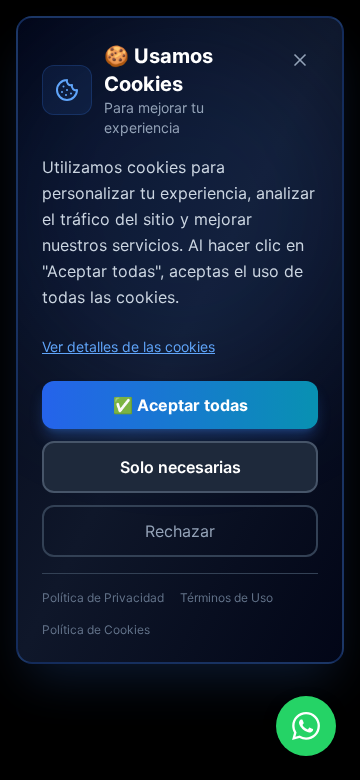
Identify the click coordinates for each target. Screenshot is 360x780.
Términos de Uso (226, 597)
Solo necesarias (180, 467)
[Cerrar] (300, 60)
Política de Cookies (96, 629)
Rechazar (180, 531)
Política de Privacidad (103, 597)
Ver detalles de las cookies (128, 346)
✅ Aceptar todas (180, 405)
